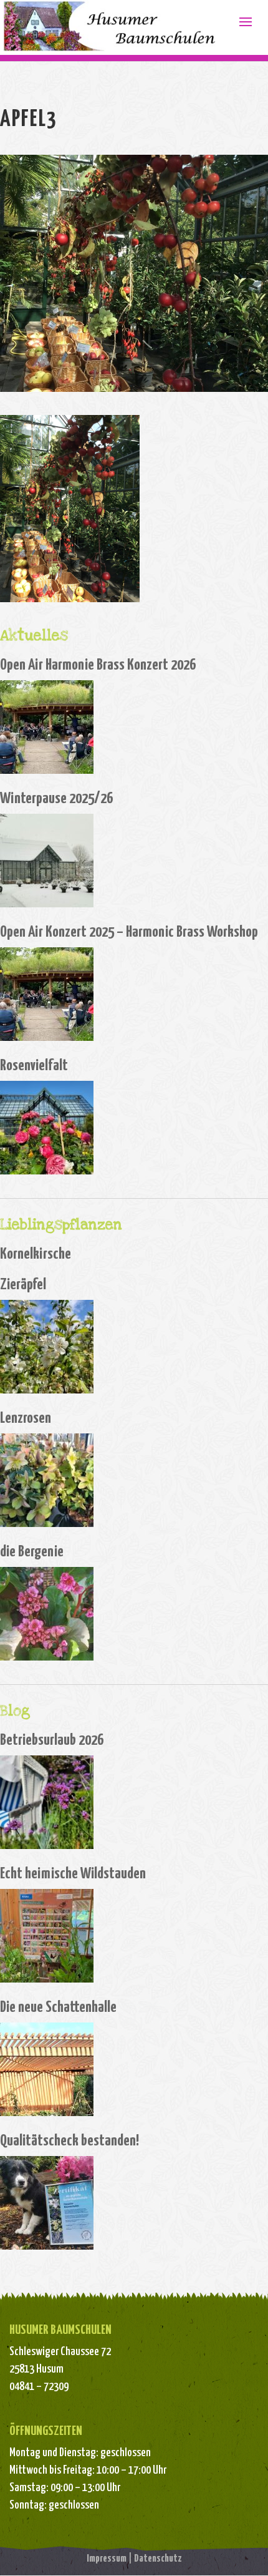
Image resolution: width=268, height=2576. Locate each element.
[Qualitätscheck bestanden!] (47, 2203)
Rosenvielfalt (34, 1066)
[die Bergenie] (47, 1614)
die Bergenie (32, 1552)
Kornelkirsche (36, 1254)
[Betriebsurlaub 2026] (47, 1802)
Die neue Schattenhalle (58, 2008)
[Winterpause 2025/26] (47, 861)
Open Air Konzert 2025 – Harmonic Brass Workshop (129, 932)
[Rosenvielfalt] (47, 1128)
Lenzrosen (26, 1418)
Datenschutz (158, 2559)
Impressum (107, 2559)
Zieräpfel (23, 1285)
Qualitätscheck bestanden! (69, 2141)
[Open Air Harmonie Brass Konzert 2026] (47, 727)
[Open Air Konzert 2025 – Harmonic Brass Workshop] (47, 994)
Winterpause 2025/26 (56, 799)
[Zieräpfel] (47, 1347)
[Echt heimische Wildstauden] (47, 1936)
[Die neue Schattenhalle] (47, 2069)
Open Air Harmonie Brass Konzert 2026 (98, 665)
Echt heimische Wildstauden (73, 1874)
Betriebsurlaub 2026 (52, 1740)
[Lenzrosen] (47, 1480)
